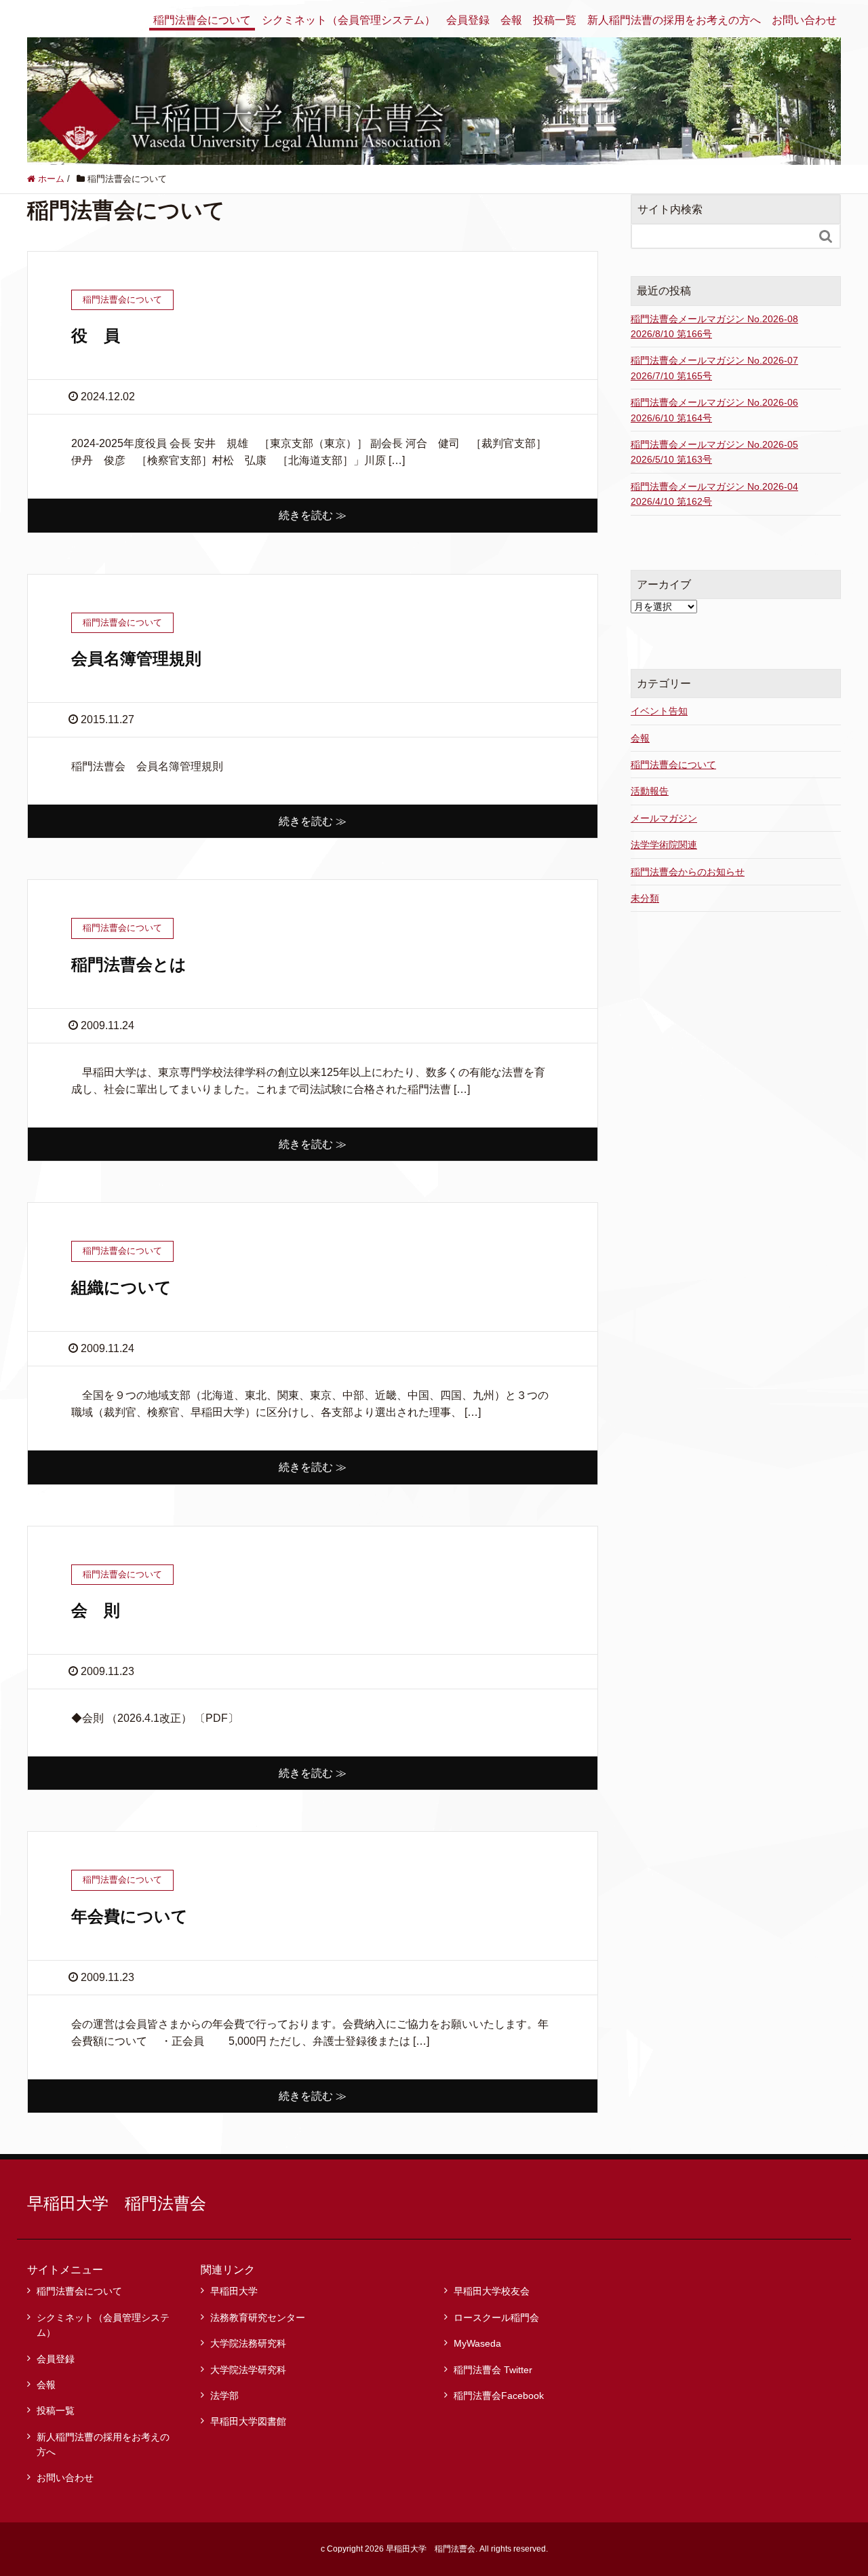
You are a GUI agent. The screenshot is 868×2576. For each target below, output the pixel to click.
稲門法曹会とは (129, 964)
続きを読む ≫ (313, 515)
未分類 (645, 898)
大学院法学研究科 (248, 2370)
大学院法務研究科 (248, 2343)
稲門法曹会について (202, 20)
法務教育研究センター (258, 2318)
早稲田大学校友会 (492, 2291)
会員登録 (468, 20)
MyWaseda (477, 2343)
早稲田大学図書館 (248, 2421)
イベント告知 (659, 711)
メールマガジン (664, 818)
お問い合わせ (804, 20)
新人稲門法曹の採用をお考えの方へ (674, 20)
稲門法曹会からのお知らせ (688, 872)
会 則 (96, 1610)
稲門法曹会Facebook (499, 2396)
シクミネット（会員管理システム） (349, 20)
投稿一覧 (555, 20)
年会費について (130, 1916)
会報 (511, 20)
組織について (121, 1287)
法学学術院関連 (664, 845)
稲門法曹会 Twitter (493, 2370)
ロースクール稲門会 (496, 2318)
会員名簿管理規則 (136, 658)
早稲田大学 (234, 2291)
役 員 (96, 335)
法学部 (224, 2396)
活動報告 (650, 791)
